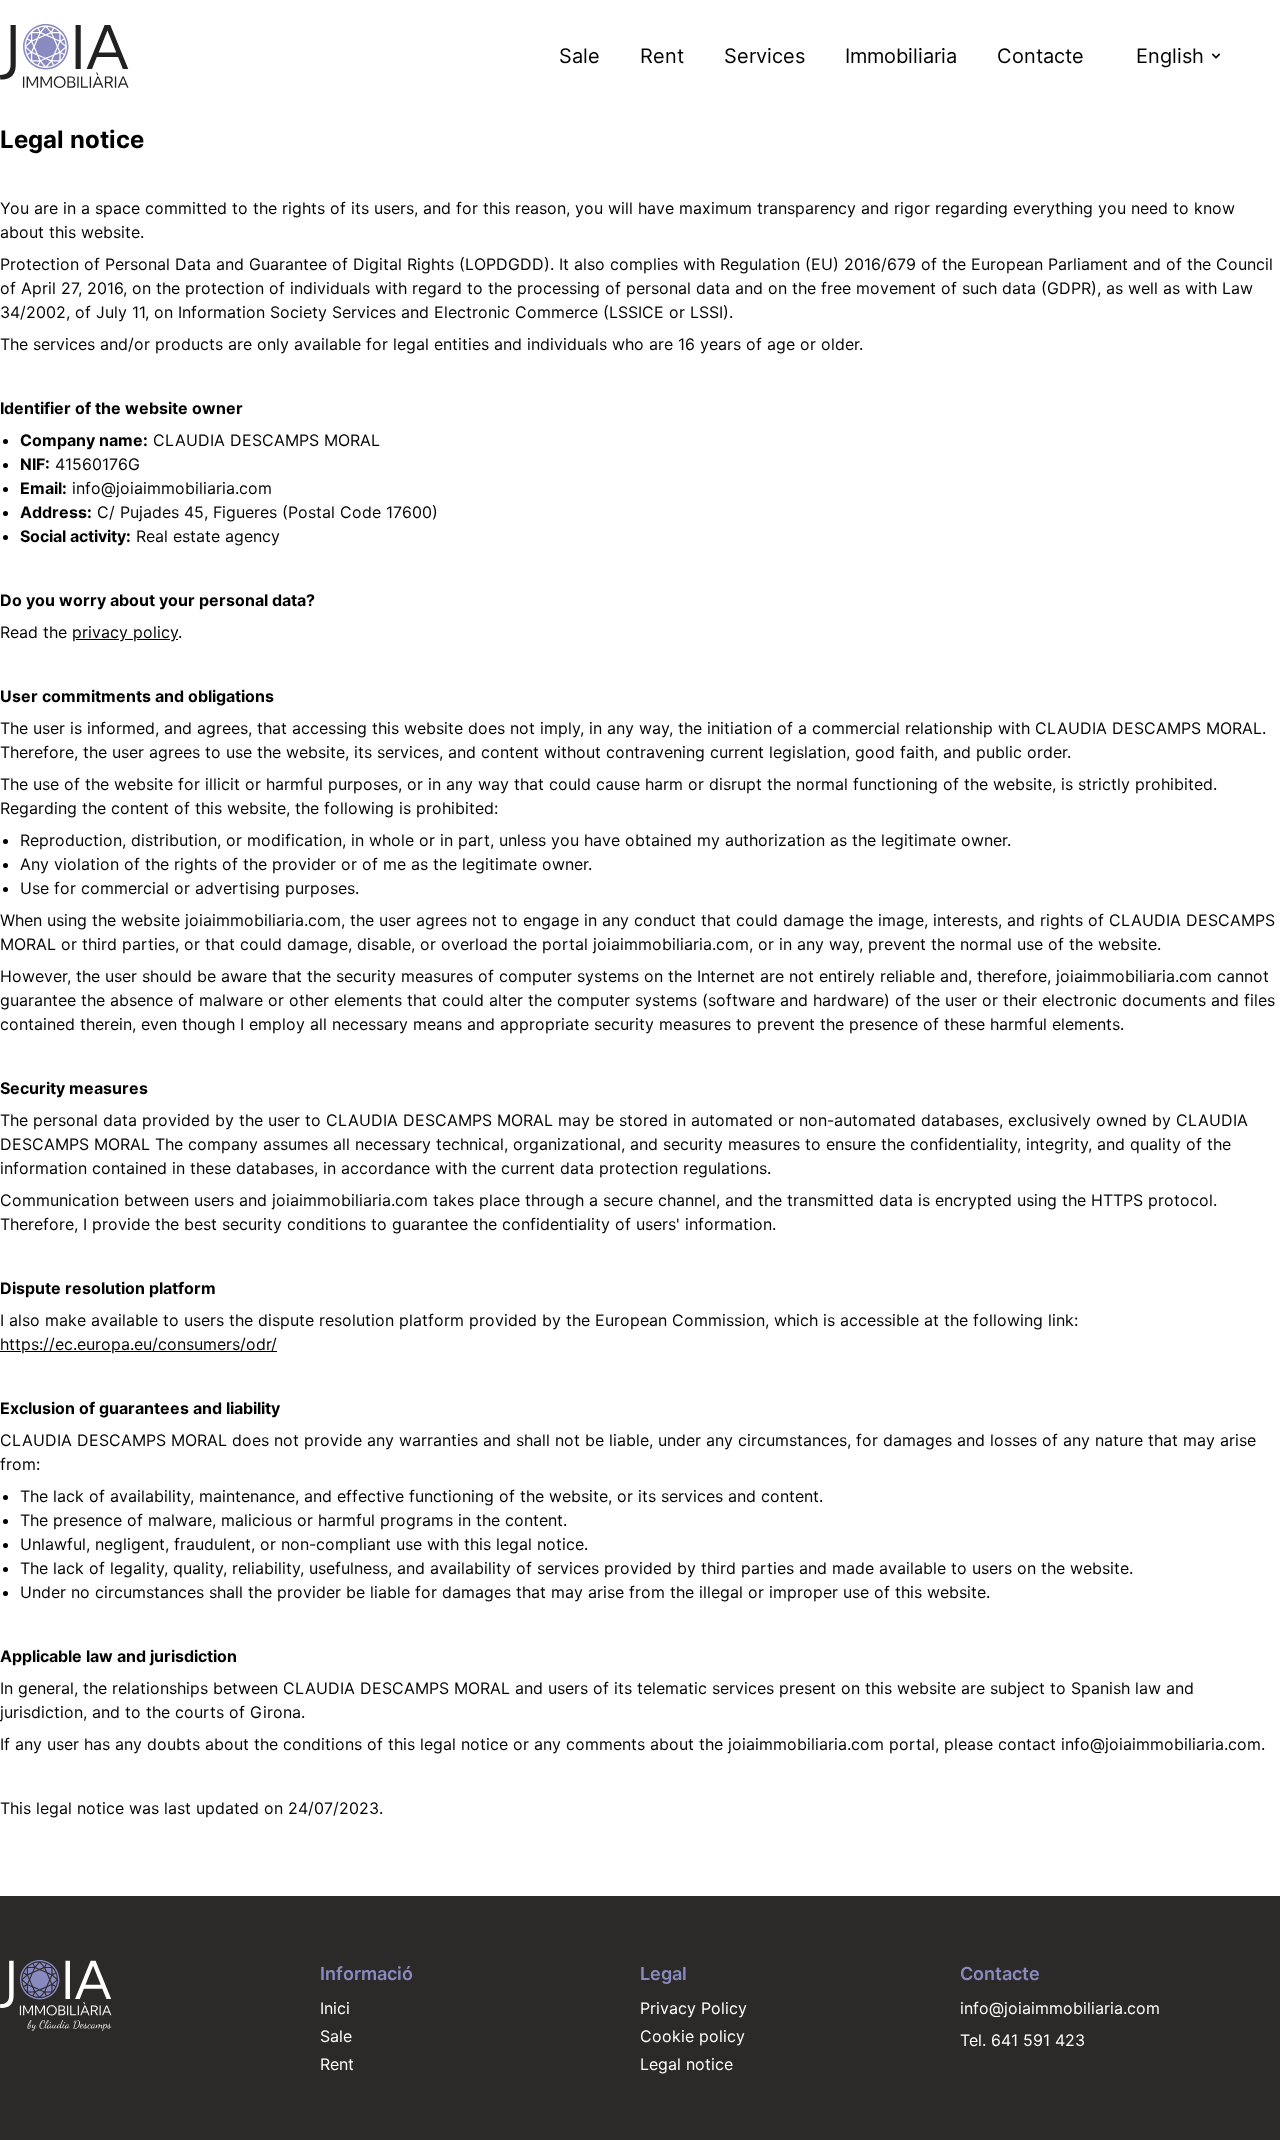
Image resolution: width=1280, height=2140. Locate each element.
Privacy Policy (693, 2008)
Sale (579, 56)
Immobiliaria (901, 56)
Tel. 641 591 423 (1022, 2040)
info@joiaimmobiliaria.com (1060, 2008)
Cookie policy (692, 2036)
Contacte (1040, 56)
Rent (662, 56)
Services (764, 56)
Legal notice (686, 2064)
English (1170, 56)
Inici (335, 2008)
